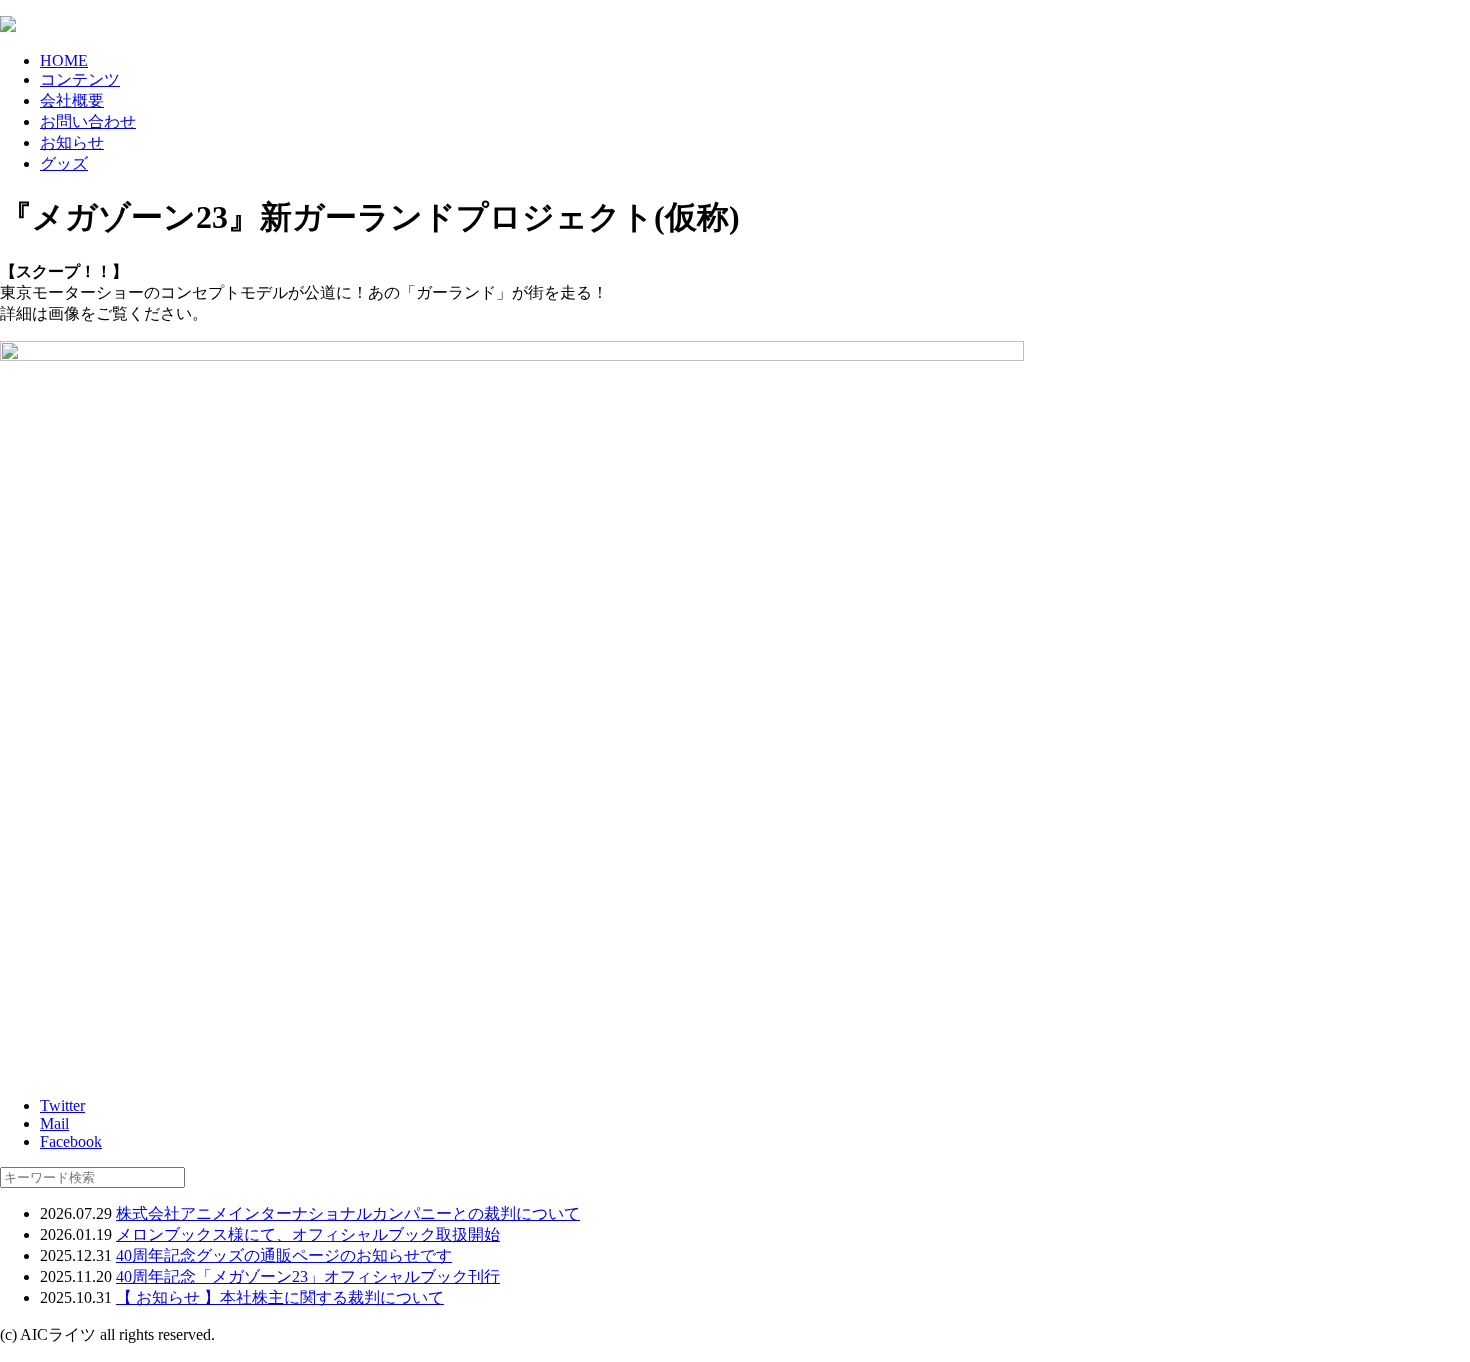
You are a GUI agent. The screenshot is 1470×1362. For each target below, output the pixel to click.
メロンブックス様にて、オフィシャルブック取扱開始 (308, 1234)
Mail (54, 1123)
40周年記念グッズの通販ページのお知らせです (284, 1255)
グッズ (64, 163)
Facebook (71, 1141)
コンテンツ (80, 79)
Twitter (62, 1105)
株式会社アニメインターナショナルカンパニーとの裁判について (348, 1213)
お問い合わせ (88, 121)
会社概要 (72, 100)
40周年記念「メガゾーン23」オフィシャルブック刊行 (308, 1276)
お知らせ (72, 142)
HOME (64, 60)
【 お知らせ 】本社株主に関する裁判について (280, 1297)
